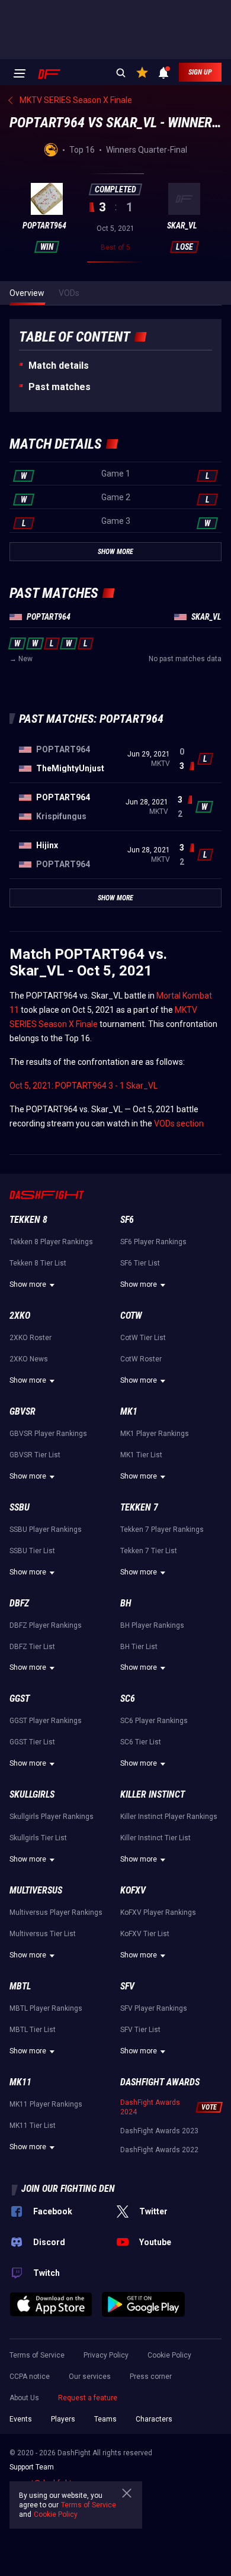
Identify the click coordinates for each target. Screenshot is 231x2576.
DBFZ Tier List (32, 1647)
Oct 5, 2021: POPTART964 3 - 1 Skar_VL (84, 1086)
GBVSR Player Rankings (48, 1434)
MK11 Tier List (33, 2126)
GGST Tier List (32, 1742)
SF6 (127, 1220)
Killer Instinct (153, 1794)
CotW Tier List (143, 1338)
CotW (131, 1316)
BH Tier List (139, 1647)
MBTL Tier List (33, 2030)
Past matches (60, 387)
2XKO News (29, 1359)
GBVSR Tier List (35, 1455)
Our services (90, 2377)
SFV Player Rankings (154, 2008)
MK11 (20, 2082)
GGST (20, 1698)
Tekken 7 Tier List (149, 1551)
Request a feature (88, 2398)
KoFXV (133, 1890)
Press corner (151, 2377)
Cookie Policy (169, 2355)
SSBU (20, 1507)
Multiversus (36, 1890)
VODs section (179, 1123)
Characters (154, 2419)
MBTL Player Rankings (46, 2008)
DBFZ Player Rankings (46, 1625)
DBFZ (19, 1603)
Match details (59, 366)
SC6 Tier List (141, 1742)
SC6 (128, 1698)
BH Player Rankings (152, 1625)
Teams (105, 2419)
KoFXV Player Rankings (158, 1912)
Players (63, 2419)
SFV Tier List (140, 2030)
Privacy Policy (106, 2355)
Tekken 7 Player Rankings (162, 1529)
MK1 (129, 1411)
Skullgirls (32, 1794)
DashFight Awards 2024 (150, 2107)
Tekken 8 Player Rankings (51, 1242)
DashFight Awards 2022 (159, 2150)
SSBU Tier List (32, 1551)
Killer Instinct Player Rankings (169, 1817)
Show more (28, 1284)
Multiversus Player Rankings (56, 1912)
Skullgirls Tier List (38, 1838)
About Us (24, 2398)
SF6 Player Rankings (153, 1242)
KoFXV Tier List (145, 1934)
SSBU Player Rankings (46, 1529)
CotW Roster (141, 1359)
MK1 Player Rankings (155, 1434)
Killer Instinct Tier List (155, 1838)
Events (21, 2419)
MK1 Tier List (141, 1455)
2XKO (20, 1316)
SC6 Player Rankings (154, 1721)
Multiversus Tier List (43, 1934)
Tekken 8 (28, 1220)
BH (126, 1603)
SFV (127, 1986)
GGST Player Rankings (46, 1721)
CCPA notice (30, 2377)
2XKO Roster (31, 1338)
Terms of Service (37, 2355)
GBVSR (23, 1411)
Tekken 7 (139, 1507)
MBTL (20, 1986)
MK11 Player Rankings (46, 2104)
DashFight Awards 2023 (159, 2131)
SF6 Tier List (140, 1263)
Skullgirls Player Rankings (52, 1817)
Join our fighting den (68, 2189)
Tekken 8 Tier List (38, 1263)
